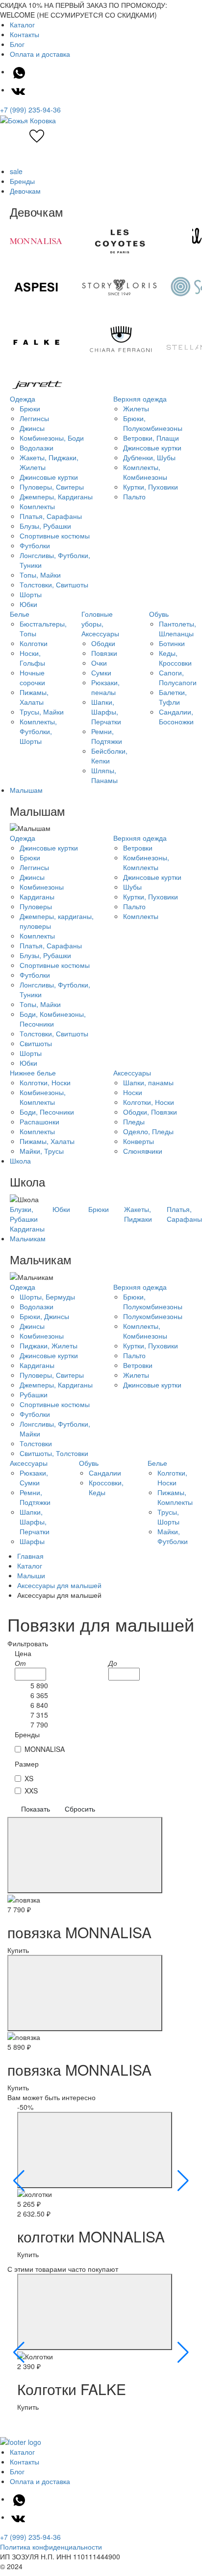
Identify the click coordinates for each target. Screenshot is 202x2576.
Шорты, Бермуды (47, 1297)
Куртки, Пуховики (151, 487)
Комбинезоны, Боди (52, 438)
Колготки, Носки (45, 1082)
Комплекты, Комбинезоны (145, 472)
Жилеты (136, 408)
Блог (17, 44)
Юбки (28, 604)
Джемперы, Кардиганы (56, 496)
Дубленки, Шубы (149, 457)
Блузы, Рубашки (45, 526)
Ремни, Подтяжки (107, 736)
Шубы (132, 887)
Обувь (159, 614)
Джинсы (32, 428)
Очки (99, 663)
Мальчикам (28, 1238)
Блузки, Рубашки (24, 1214)
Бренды (22, 181)
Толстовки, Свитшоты (54, 584)
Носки (133, 1092)
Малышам (26, 790)
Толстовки (36, 1443)
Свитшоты (36, 1043)
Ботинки (172, 643)
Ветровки (138, 848)
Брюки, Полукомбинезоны (153, 423)
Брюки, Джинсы (44, 1316)
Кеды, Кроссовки (175, 658)
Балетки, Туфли (173, 697)
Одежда (23, 399)
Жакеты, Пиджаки (138, 1214)
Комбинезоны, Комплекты (146, 862)
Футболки (35, 545)
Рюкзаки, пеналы (105, 687)
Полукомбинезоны (153, 1316)
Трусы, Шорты (168, 1517)
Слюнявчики (143, 1151)
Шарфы (32, 1541)
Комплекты (37, 506)
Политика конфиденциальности (51, 2547)
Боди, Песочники (47, 1112)
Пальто (134, 496)
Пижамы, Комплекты (175, 1497)
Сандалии (105, 1473)
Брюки (30, 408)
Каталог (22, 24)
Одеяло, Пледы (148, 1131)
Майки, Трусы (42, 1151)
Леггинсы (34, 418)
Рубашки (34, 1394)
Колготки (34, 643)
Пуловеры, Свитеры (52, 487)
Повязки (104, 653)
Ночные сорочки (32, 677)
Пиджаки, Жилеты (49, 1345)
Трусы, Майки (42, 712)
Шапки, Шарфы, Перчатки (106, 712)
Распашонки (39, 1121)
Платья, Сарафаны (51, 516)
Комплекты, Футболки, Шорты (38, 731)
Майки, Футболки (173, 1536)
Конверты (139, 1141)
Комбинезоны (42, 887)
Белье (20, 614)
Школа (20, 1161)
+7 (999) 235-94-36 (30, 110)
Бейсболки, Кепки (109, 756)
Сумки (101, 672)
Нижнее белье (33, 1073)
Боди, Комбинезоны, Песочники (53, 1019)
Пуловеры (36, 906)
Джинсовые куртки (49, 477)
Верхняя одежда (140, 399)
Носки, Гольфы (32, 658)
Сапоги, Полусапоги (178, 677)
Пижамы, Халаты (34, 697)
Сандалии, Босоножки (176, 717)
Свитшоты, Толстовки (54, 1453)
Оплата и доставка (40, 54)
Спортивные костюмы (55, 536)
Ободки (103, 643)
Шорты (31, 594)
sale (16, 171)
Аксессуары (132, 1073)
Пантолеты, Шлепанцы (177, 628)
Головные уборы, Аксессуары (100, 624)
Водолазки (37, 448)
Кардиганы (37, 896)
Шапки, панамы (148, 1082)
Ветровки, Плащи (151, 438)
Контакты (25, 34)
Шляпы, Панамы (104, 775)
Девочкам (25, 191)
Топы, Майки (40, 575)
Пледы (134, 1121)
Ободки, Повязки (150, 1112)
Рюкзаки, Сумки (34, 1478)
